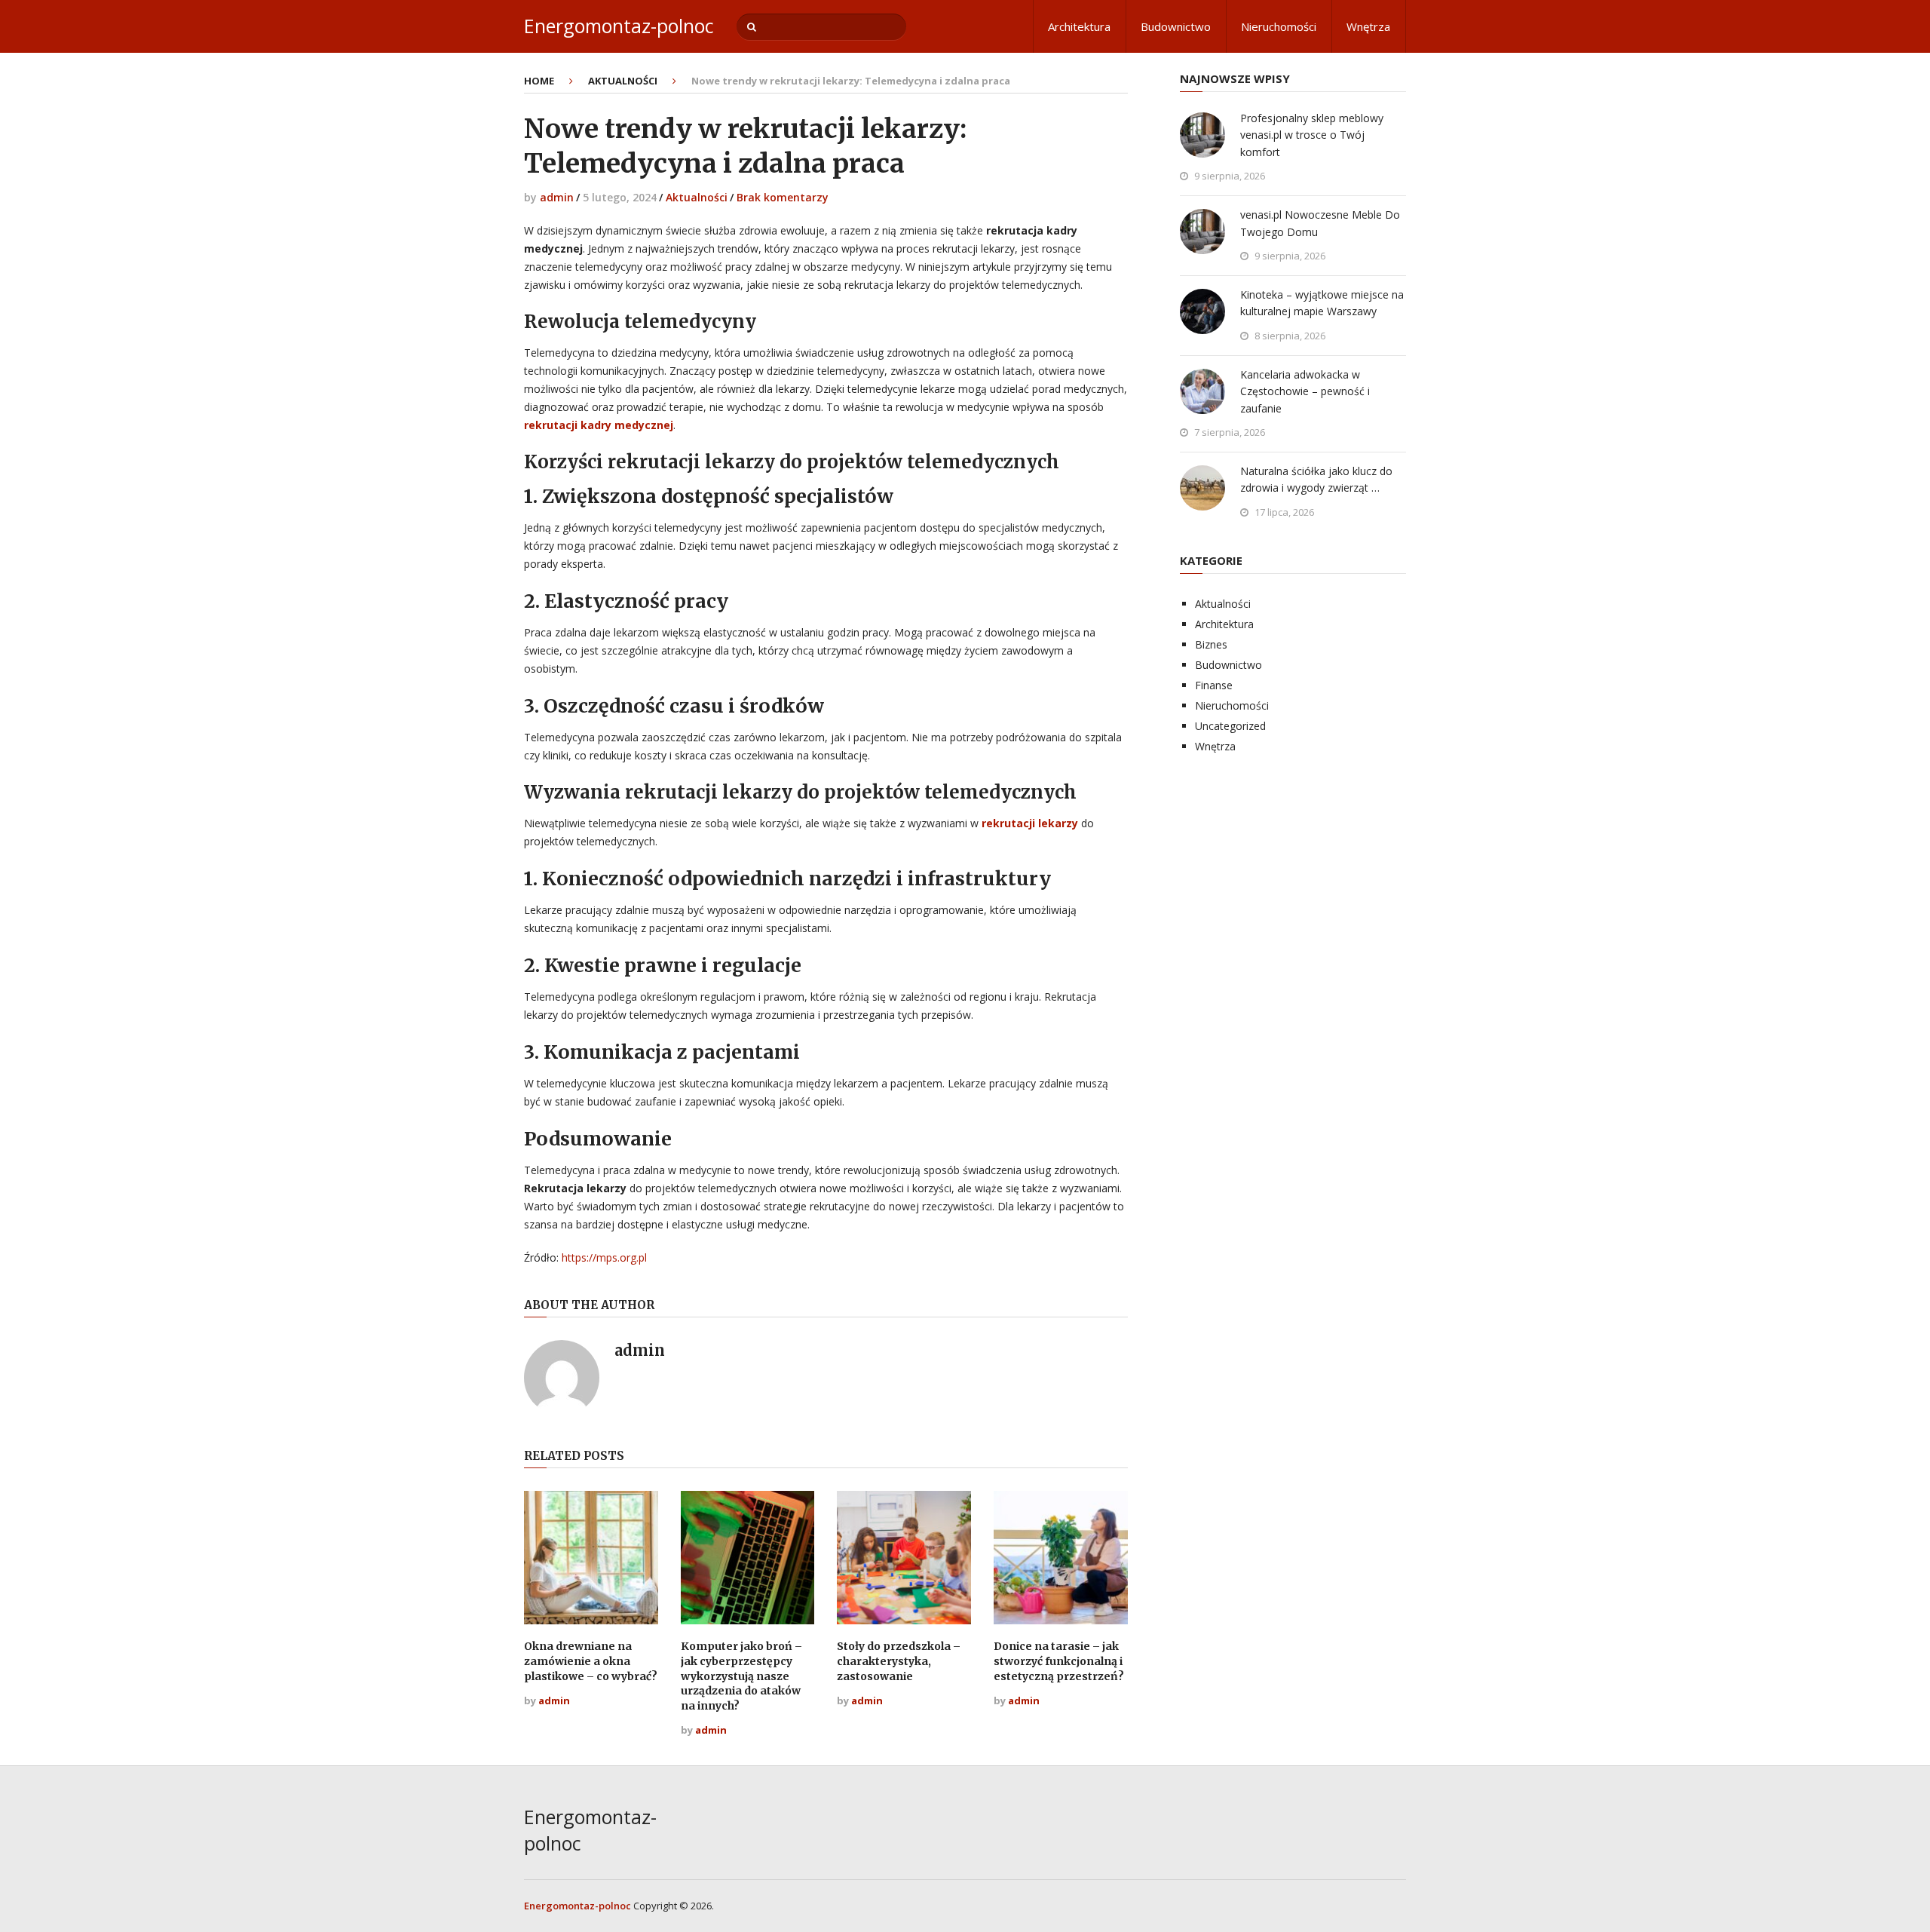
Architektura (1079, 26)
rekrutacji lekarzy (1030, 823)
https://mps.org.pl (604, 1257)
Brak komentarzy (783, 197)
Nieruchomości (1279, 26)
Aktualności (697, 197)
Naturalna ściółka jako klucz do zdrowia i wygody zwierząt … (1316, 479)
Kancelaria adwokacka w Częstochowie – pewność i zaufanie (1305, 391)
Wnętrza (1368, 26)
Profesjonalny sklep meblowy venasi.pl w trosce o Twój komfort (1312, 135)
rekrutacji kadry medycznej (599, 425)
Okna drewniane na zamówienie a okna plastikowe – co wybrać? (591, 1661)
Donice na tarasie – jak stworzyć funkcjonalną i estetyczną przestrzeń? (1059, 1661)
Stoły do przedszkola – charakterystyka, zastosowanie (899, 1661)
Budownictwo (1176, 26)
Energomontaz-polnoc (619, 26)
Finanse (1214, 685)
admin (557, 197)
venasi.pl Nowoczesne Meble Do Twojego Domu (1320, 223)
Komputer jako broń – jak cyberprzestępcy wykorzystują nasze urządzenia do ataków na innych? (741, 1676)
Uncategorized (1230, 726)
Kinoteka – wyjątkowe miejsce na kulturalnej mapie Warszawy (1322, 303)
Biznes (1211, 644)
